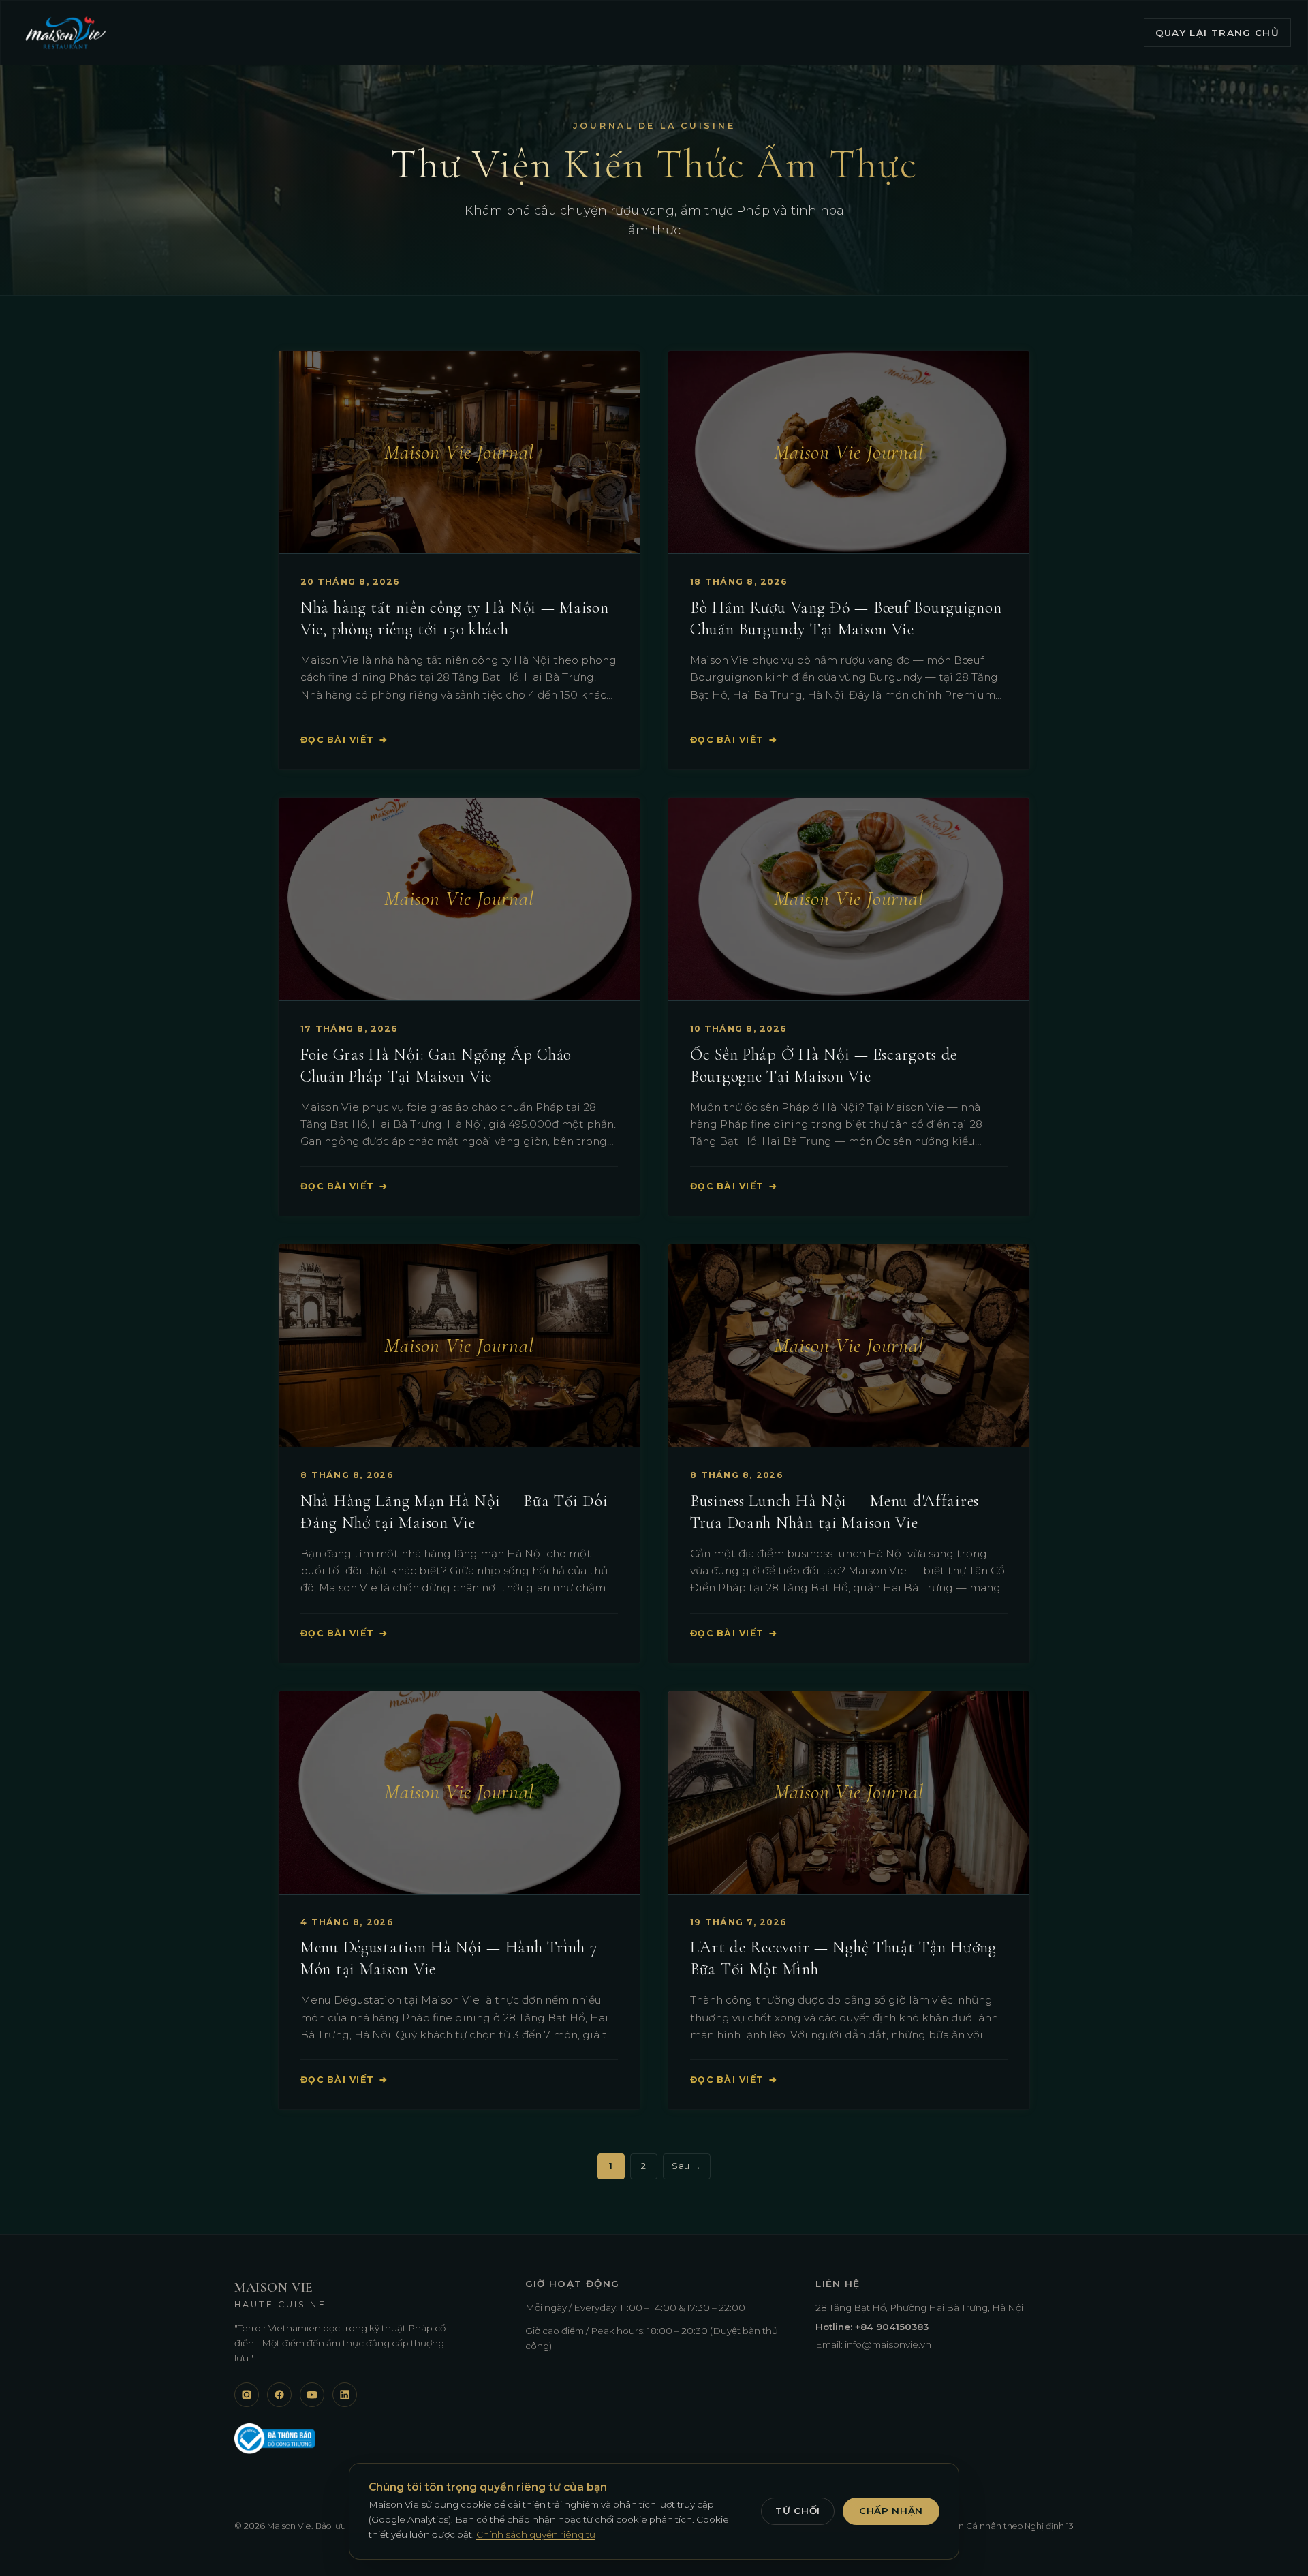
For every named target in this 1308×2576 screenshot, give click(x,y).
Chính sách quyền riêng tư (536, 2534)
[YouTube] (312, 2395)
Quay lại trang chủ (1217, 33)
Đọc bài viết (344, 740)
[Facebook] (279, 2395)
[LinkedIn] (345, 2395)
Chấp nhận (891, 2511)
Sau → (687, 2166)
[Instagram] (247, 2395)
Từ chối (798, 2511)
